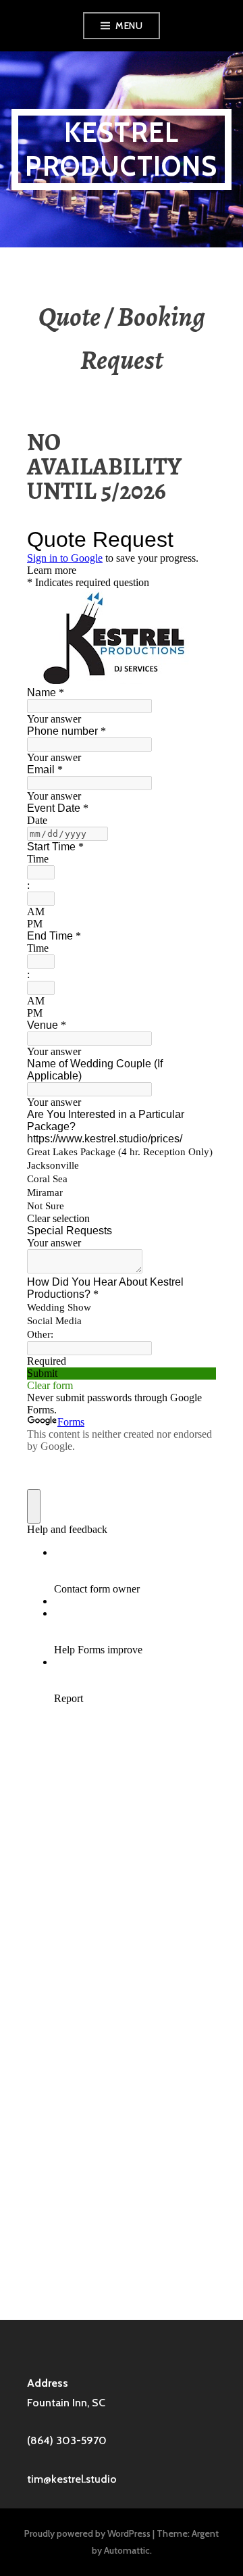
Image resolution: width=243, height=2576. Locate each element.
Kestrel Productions (121, 149)
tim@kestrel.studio (72, 2479)
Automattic (127, 2550)
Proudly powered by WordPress (87, 2533)
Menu (129, 26)
